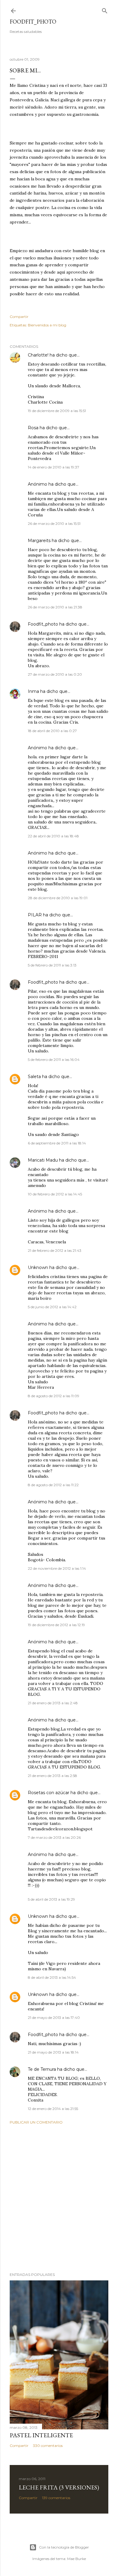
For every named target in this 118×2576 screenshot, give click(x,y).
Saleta (34, 1077)
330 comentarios (48, 2446)
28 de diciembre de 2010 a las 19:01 (58, 898)
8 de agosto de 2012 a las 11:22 (53, 1485)
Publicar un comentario (36, 2122)
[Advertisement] (59, 2198)
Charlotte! (38, 355)
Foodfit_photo (43, 624)
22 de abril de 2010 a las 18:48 (53, 836)
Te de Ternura (42, 2069)
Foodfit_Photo (33, 22)
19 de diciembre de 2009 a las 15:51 (57, 411)
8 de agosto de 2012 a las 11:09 (54, 1396)
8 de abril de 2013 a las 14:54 (52, 1977)
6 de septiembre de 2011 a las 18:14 (57, 1143)
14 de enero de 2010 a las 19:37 (54, 467)
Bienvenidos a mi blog (47, 325)
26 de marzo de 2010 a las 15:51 (54, 523)
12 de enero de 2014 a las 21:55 (53, 2109)
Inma (33, 691)
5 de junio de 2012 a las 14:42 (52, 1307)
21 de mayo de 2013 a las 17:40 (54, 2018)
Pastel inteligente (41, 2435)
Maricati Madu (43, 1160)
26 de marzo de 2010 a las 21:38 (55, 607)
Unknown (38, 1267)
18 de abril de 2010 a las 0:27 (52, 731)
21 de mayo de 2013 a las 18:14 (53, 2052)
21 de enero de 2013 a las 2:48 (53, 1703)
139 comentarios (56, 2498)
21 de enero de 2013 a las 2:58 (52, 1776)
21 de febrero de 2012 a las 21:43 (55, 1250)
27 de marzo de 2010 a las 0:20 (55, 674)
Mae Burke (77, 2559)
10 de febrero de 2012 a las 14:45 (55, 1194)
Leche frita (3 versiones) (59, 2487)
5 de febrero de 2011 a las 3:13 (52, 965)
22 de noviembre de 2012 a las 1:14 (57, 1568)
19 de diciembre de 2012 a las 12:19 (56, 1625)
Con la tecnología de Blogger (64, 2547)
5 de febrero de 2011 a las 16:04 (54, 1060)
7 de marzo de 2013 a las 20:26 (54, 1837)
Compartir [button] (19, 317)
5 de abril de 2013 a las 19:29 (51, 1899)
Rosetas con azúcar (49, 1793)
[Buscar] (105, 10)
